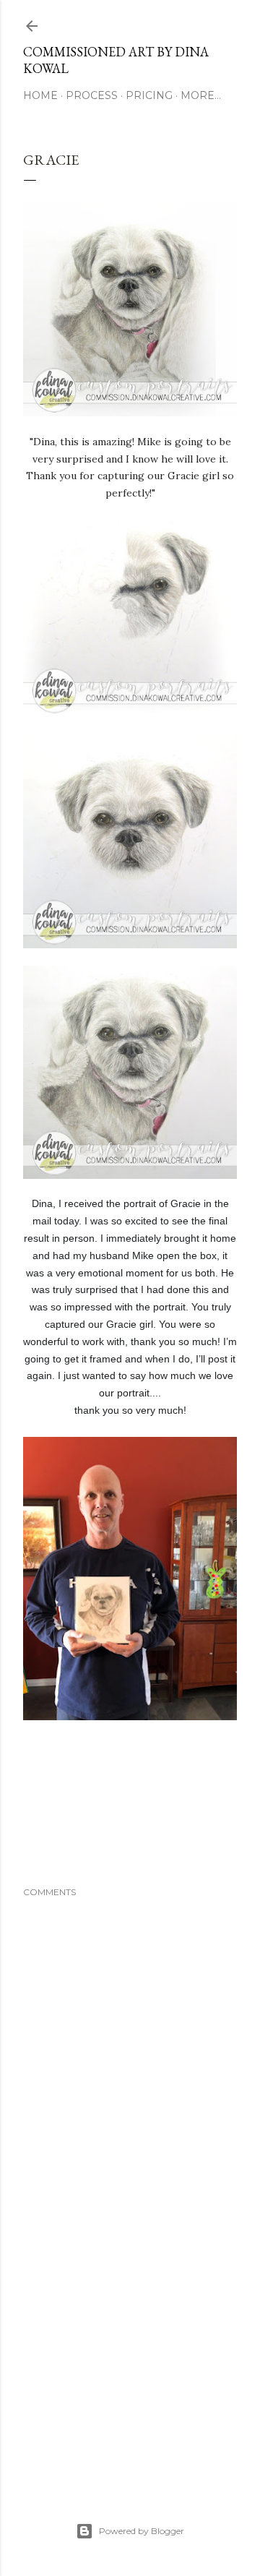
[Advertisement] (130, 2360)
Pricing (149, 95)
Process (92, 95)
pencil (202, 1820)
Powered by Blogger (142, 2531)
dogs (118, 1820)
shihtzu (76, 1840)
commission (79, 1820)
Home (40, 95)
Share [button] (35, 1800)
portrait (39, 1840)
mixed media (159, 1820)
